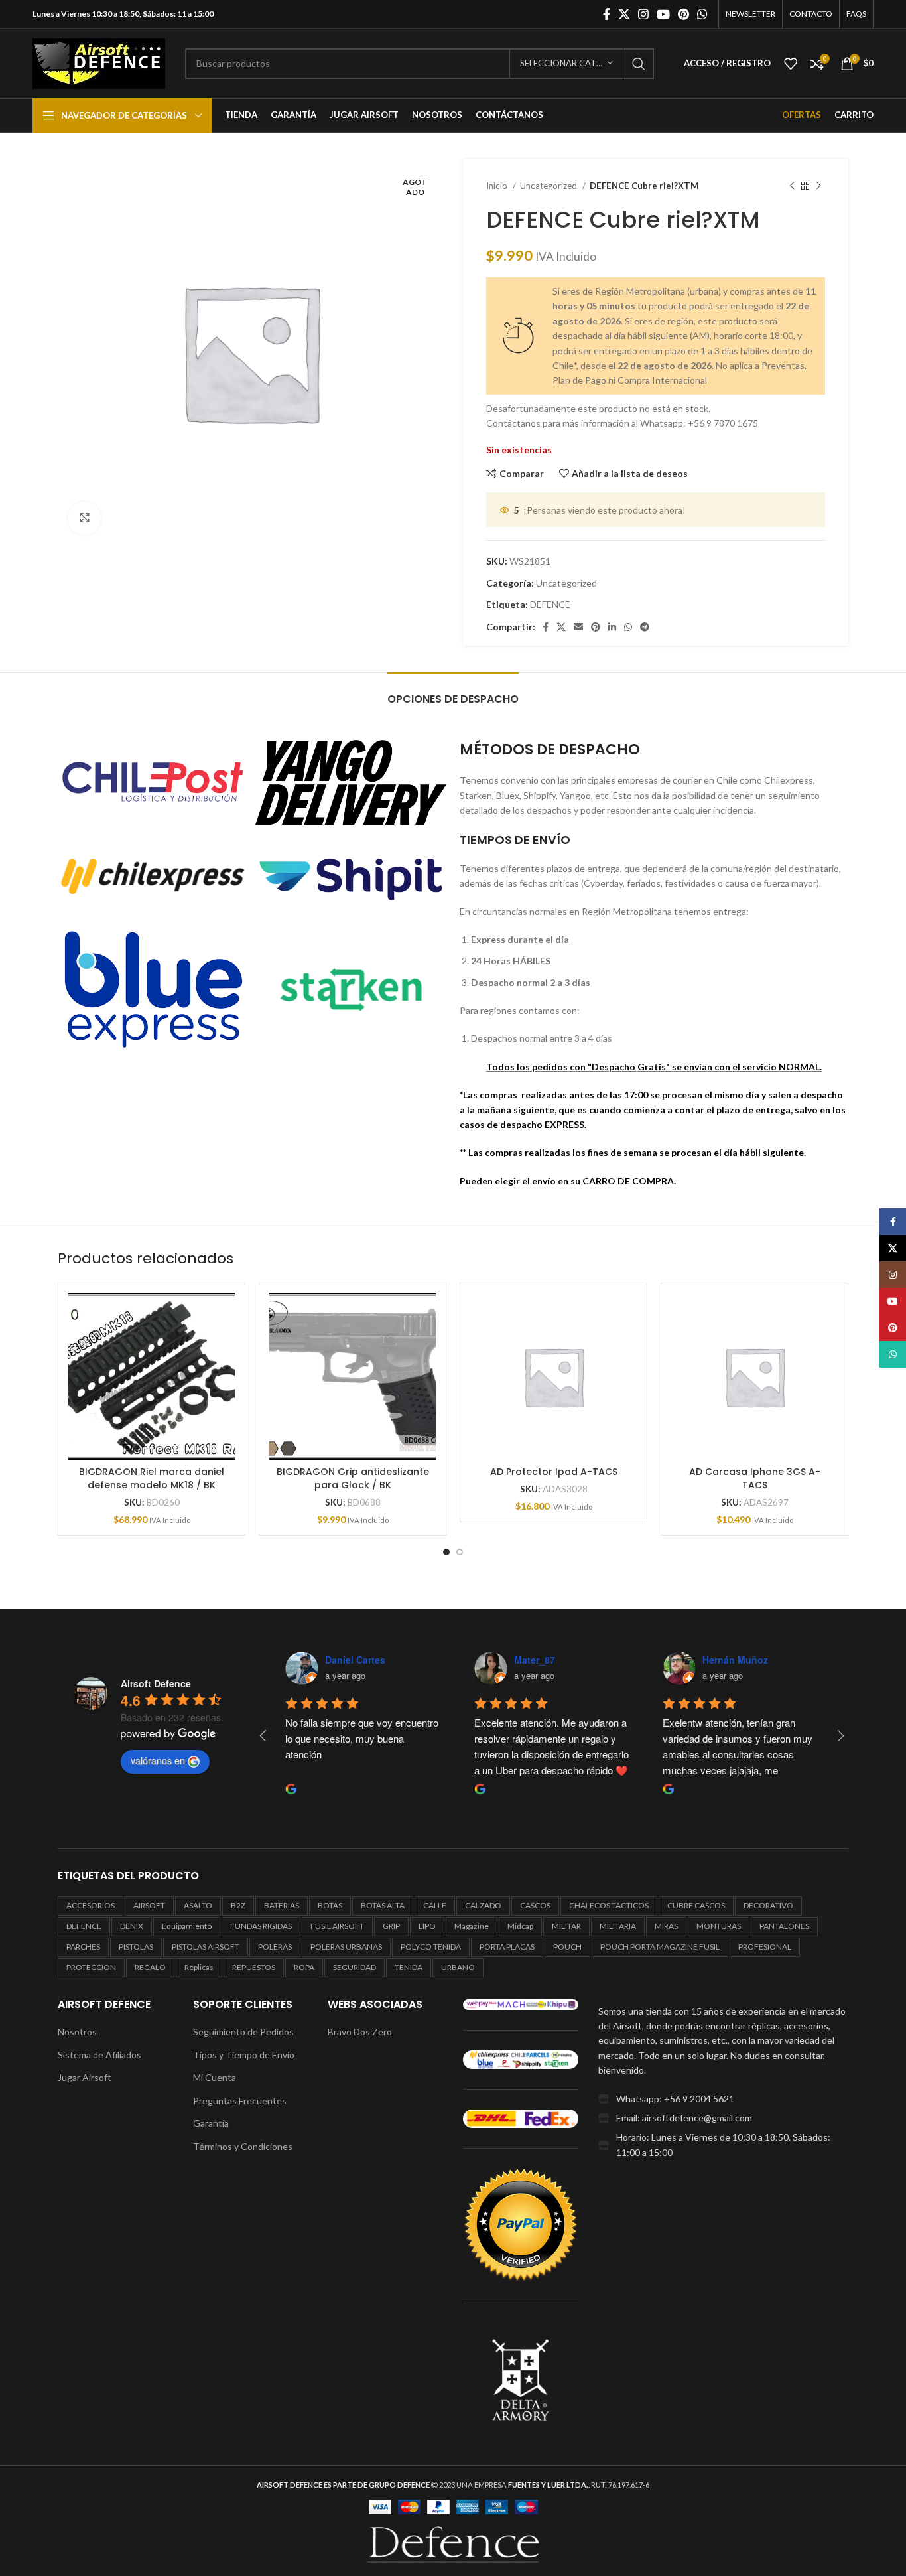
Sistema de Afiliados (99, 2055)
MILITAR (566, 1926)
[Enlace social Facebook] (607, 14)
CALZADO (483, 1905)
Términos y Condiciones (243, 2146)
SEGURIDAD (355, 1967)
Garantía (211, 2123)
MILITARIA (618, 1926)
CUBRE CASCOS (696, 1905)
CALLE (435, 1905)
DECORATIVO (768, 1905)
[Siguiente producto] (818, 186)
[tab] (453, 692)
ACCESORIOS (91, 1905)
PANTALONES (784, 1926)
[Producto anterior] (792, 186)
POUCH (567, 1947)
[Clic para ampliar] (84, 518)
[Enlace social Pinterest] (683, 14)
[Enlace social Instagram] (643, 14)
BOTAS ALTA (383, 1905)
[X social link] (624, 14)
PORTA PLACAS (507, 1947)
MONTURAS (719, 1926)
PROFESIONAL (765, 1947)
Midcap (520, 1926)
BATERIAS (282, 1905)
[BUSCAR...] (639, 64)
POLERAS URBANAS (346, 1947)
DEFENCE (550, 604)
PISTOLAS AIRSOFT (206, 1947)
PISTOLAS (136, 1947)
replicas (199, 1967)
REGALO (150, 1967)
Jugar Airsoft (85, 2077)
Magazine (472, 1926)
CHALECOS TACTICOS (609, 1905)
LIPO (427, 1926)
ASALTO (198, 1905)
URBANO (458, 1967)
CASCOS (535, 1905)
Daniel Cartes (337, 1660)
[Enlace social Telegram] (645, 627)
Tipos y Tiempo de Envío (244, 2055)
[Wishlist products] (791, 64)
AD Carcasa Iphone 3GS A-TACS (755, 1478)
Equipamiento (187, 1926)
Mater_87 (517, 1660)
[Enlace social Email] (578, 627)
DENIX (132, 1926)
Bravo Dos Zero (360, 2032)
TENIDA (409, 1967)
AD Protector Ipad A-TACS (554, 1472)
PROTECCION (91, 1967)
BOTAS (330, 1905)
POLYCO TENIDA (431, 1947)
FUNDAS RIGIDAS (261, 1926)
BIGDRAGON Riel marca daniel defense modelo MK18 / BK (152, 1478)
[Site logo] (99, 62)
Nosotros (77, 2032)
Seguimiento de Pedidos (243, 2032)
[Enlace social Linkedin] (612, 627)
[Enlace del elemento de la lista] (723, 2099)
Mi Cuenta (215, 2077)
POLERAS (275, 1947)
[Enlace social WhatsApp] (702, 14)
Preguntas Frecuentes (240, 2101)
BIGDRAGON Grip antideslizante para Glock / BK (353, 1478)
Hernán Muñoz (717, 1660)
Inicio (498, 186)
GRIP (391, 1926)
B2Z (238, 1905)
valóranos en (158, 1760)
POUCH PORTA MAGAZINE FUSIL (660, 1947)
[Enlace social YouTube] (663, 14)
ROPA (304, 1967)
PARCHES (83, 1947)
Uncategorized (550, 186)
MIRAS (666, 1926)
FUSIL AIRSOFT (337, 1926)
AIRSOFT (149, 1905)
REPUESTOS (254, 1967)
